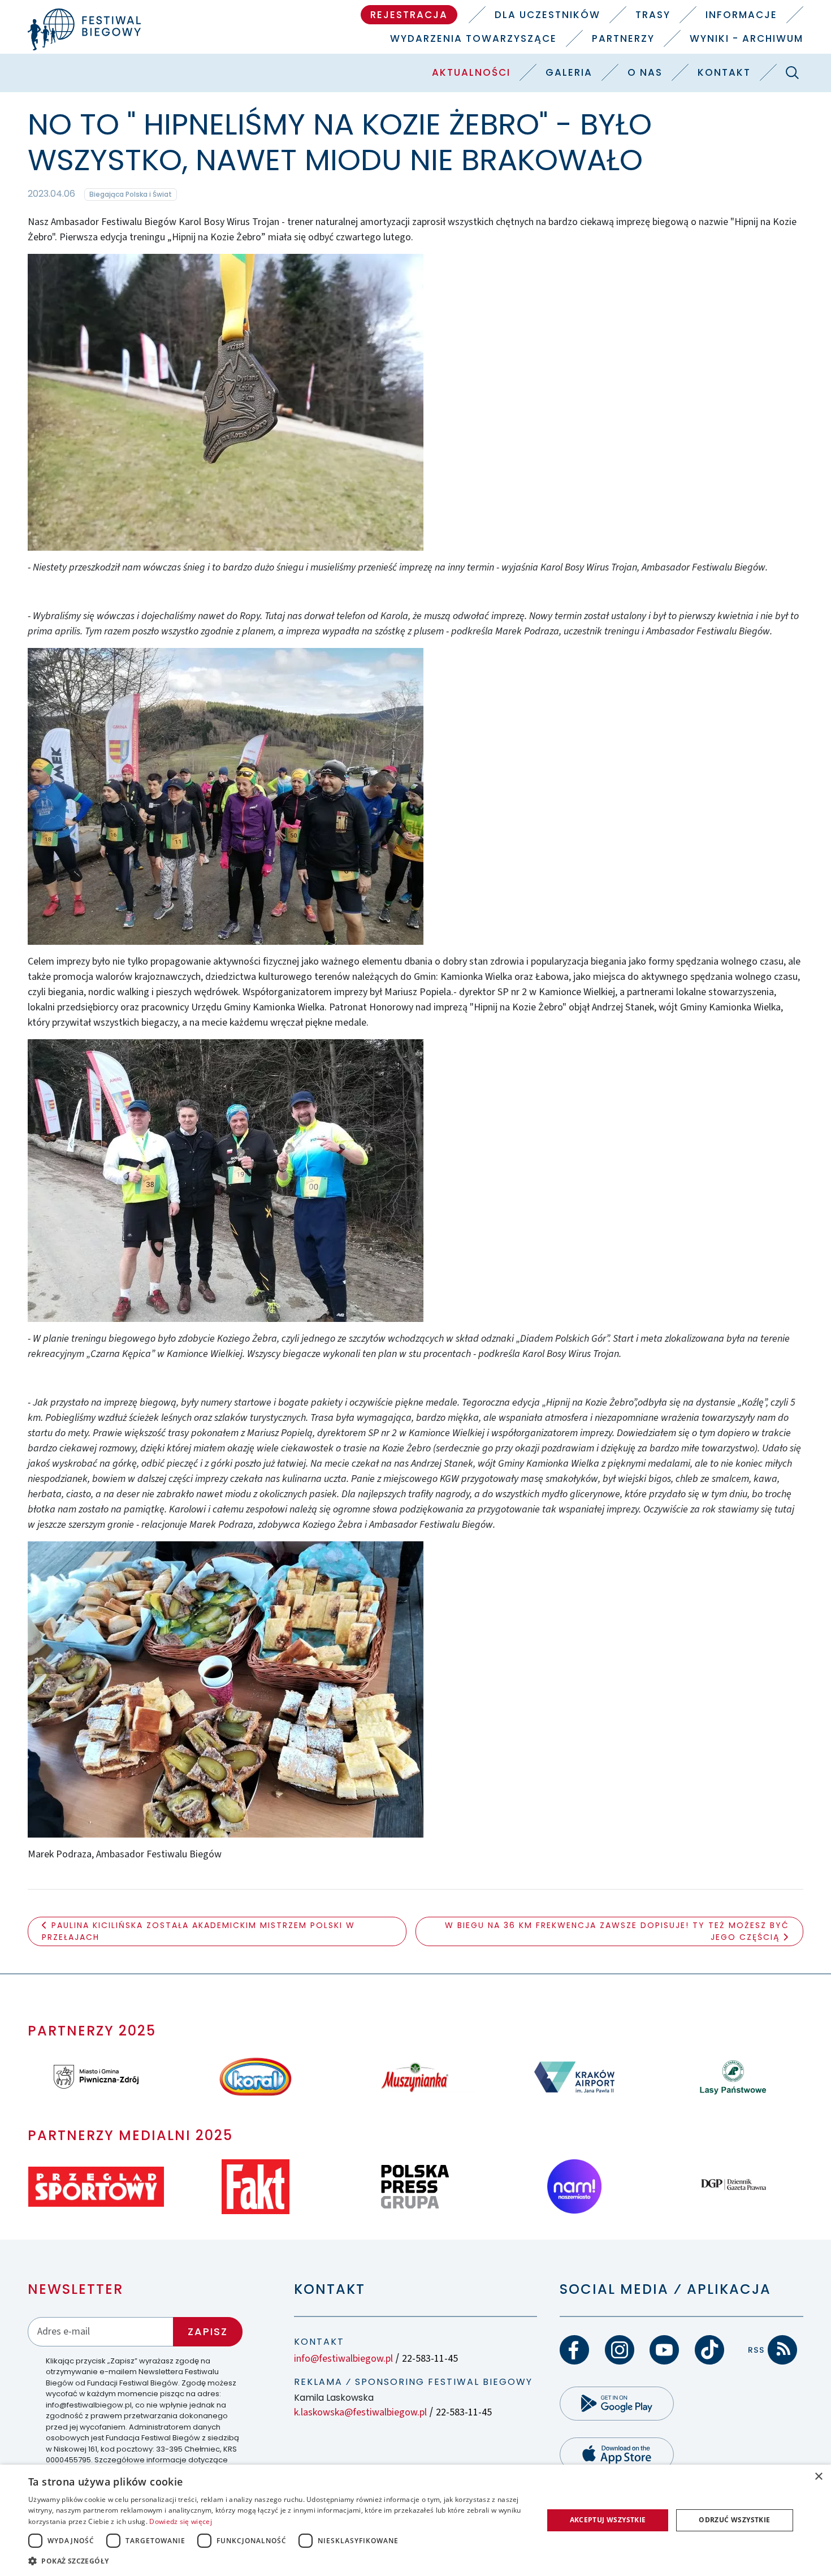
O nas (645, 72)
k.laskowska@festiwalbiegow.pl (360, 2412)
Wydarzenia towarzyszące (473, 38)
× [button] (818, 2477)
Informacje (741, 15)
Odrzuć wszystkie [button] (734, 2520)
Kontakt (724, 72)
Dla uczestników (547, 15)
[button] (278, 2561)
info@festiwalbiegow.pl (343, 2359)
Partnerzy (623, 38)
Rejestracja (409, 15)
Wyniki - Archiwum (746, 38)
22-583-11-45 (430, 2359)
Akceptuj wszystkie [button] (608, 2520)
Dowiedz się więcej (180, 2521)
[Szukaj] (793, 72)
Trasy (653, 15)
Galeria (569, 72)
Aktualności (471, 72)
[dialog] (415, 2520)
